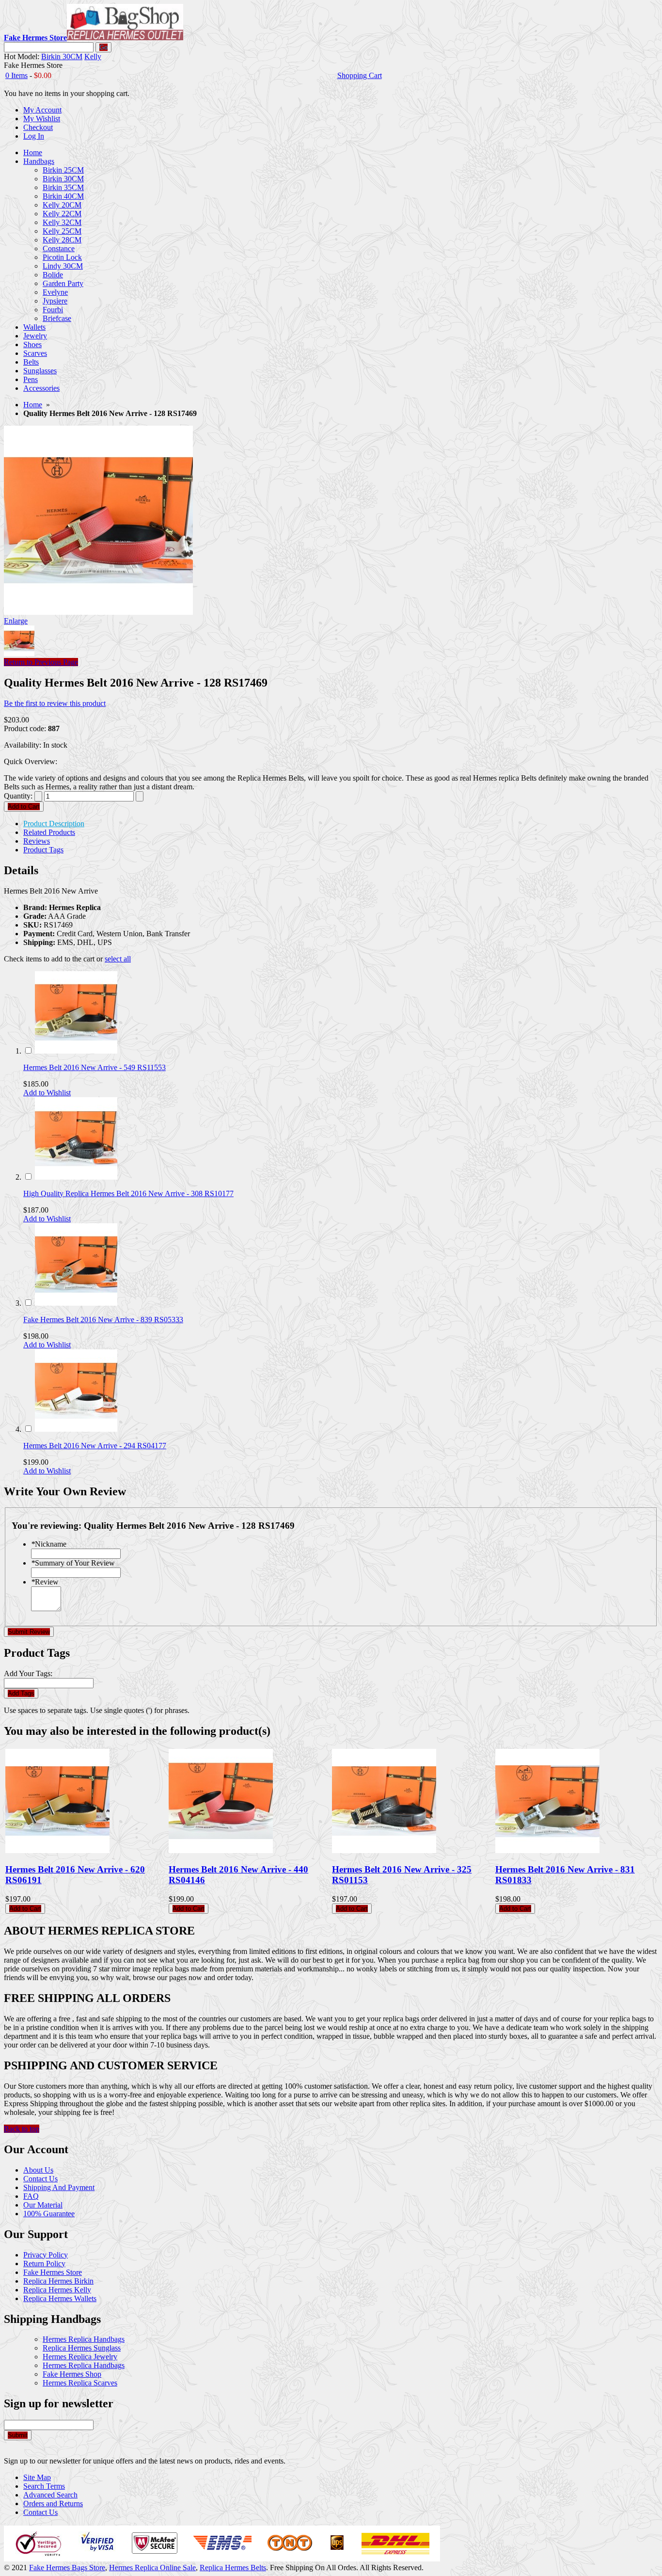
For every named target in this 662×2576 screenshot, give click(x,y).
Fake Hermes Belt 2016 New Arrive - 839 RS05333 (103, 1320)
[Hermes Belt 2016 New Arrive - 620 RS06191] (57, 1850)
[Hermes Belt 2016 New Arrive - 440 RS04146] (221, 1850)
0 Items (16, 75)
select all (118, 959)
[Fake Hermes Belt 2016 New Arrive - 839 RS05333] (76, 1303)
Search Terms (44, 2486)
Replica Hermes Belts (233, 2568)
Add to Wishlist (47, 1093)
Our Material (43, 2205)
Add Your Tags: (28, 1673)
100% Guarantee (49, 2214)
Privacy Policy (46, 2255)
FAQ (31, 2196)
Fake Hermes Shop (72, 2374)
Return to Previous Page (41, 662)
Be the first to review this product (55, 703)
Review (45, 1582)
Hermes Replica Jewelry (80, 2357)
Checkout (38, 127)
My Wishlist (42, 119)
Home (33, 405)
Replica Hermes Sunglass (82, 2348)
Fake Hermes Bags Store (67, 2568)
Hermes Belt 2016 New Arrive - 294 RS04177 (95, 1446)
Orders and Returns (53, 2504)
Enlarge (16, 621)
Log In (34, 136)
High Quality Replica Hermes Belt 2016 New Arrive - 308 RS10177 (128, 1193)
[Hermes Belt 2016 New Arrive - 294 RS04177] (76, 1429)
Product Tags (43, 850)
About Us (38, 2170)
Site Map (37, 2477)
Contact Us (40, 2179)
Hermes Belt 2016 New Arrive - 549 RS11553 (95, 1067)
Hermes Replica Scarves (80, 2383)
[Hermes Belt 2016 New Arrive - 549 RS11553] (76, 1051)
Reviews (37, 841)
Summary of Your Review (73, 1563)
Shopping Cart (360, 75)
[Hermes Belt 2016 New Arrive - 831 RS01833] (547, 1850)
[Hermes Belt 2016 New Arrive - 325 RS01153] (384, 1850)
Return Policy (44, 2264)
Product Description (54, 824)
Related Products (49, 832)
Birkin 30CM (62, 56)
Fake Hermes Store (53, 2272)
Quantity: (18, 796)
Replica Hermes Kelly (57, 2290)
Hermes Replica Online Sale (152, 2568)
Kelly (93, 56)
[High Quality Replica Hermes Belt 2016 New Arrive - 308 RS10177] (76, 1177)
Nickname (49, 1544)
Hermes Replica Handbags (84, 2339)
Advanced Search (50, 2495)
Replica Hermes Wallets (60, 2298)
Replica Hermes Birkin (58, 2281)
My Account (42, 110)
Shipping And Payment (59, 2187)
